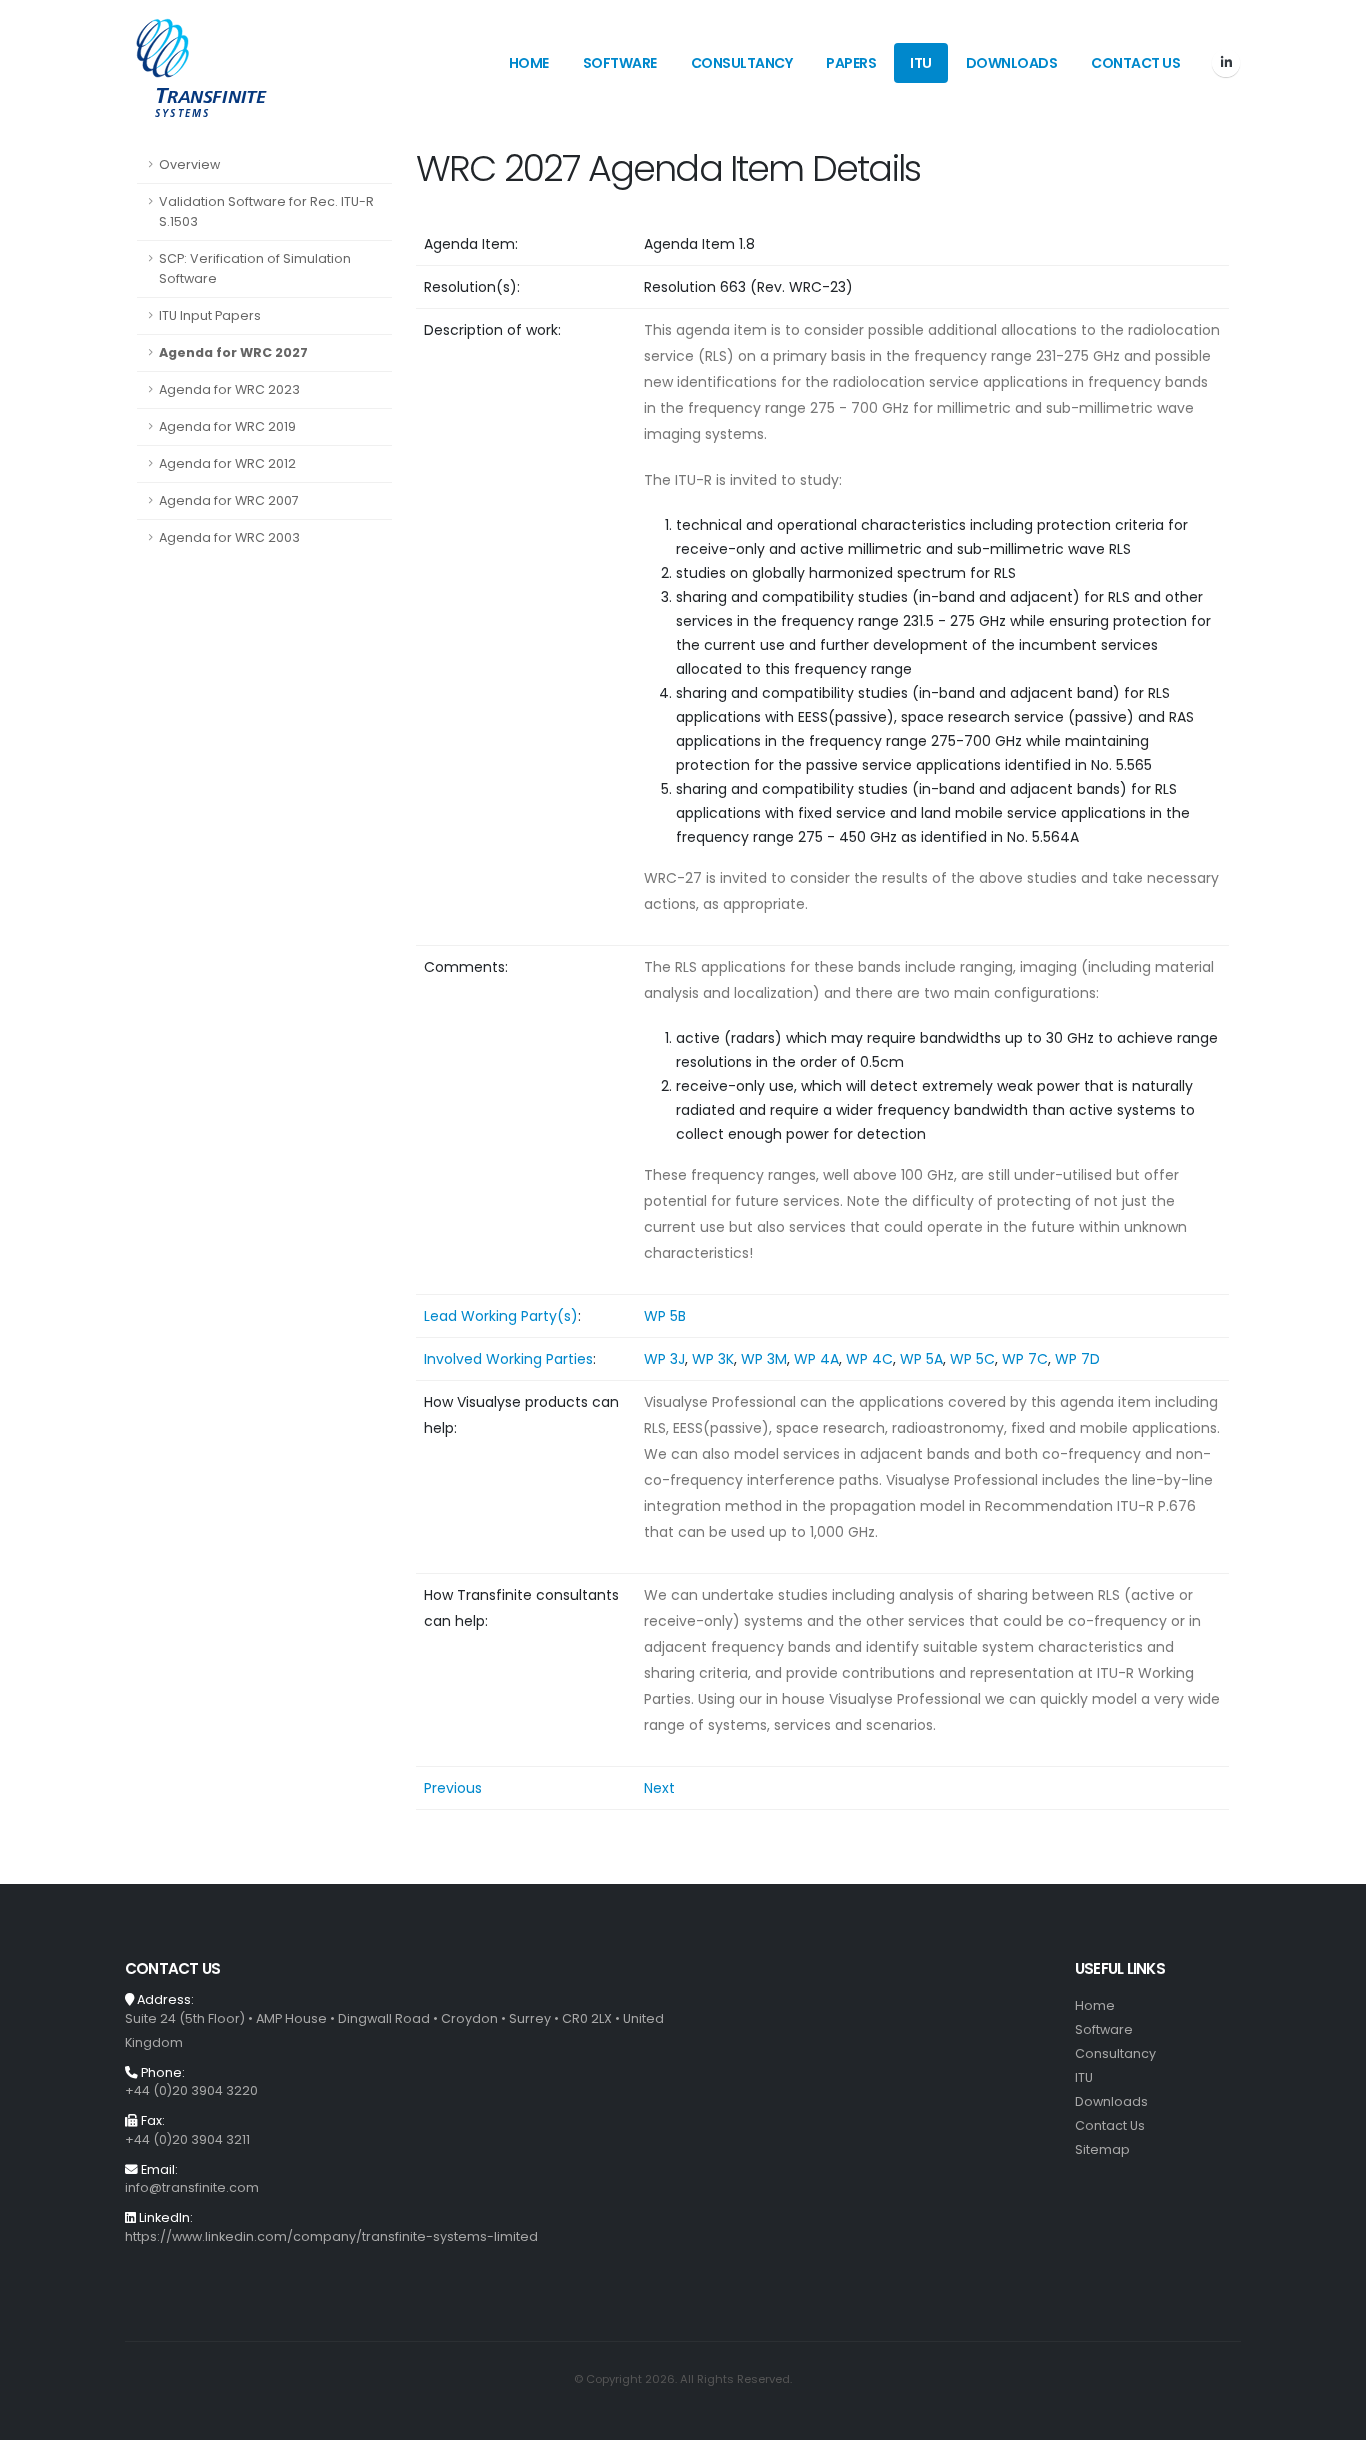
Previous (453, 1788)
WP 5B (665, 1316)
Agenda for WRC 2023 (229, 389)
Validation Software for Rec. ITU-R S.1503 (266, 211)
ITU (921, 63)
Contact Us (1135, 63)
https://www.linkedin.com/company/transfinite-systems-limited (331, 2236)
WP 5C (972, 1359)
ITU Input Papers (210, 315)
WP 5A (921, 1359)
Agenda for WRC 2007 (229, 500)
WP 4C (869, 1359)
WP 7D (1077, 1359)
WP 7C (1025, 1359)
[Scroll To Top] (1331, 2417)
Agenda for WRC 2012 (227, 463)
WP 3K (713, 1359)
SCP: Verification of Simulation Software (255, 268)
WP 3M (764, 1359)
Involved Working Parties (508, 1359)
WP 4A (816, 1359)
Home (529, 63)
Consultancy (742, 63)
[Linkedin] (1226, 63)
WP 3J (664, 1359)
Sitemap (1102, 2149)
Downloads (1012, 63)
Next (659, 1788)
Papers (851, 63)
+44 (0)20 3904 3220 (191, 2090)
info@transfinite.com (192, 2187)
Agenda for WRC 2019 (227, 426)
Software (620, 63)
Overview (189, 164)
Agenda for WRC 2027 (233, 352)
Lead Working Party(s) (501, 1316)
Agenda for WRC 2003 (229, 537)
